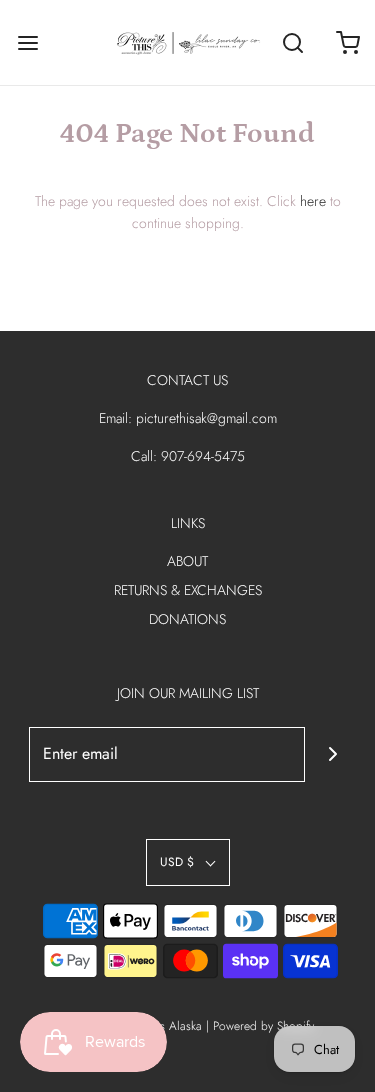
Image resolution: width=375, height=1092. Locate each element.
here (313, 201)
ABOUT (187, 561)
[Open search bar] (292, 42)
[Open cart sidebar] (347, 42)
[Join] (332, 754)
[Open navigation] (27, 42)
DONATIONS (187, 619)
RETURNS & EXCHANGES (188, 590)
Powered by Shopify (263, 1026)
